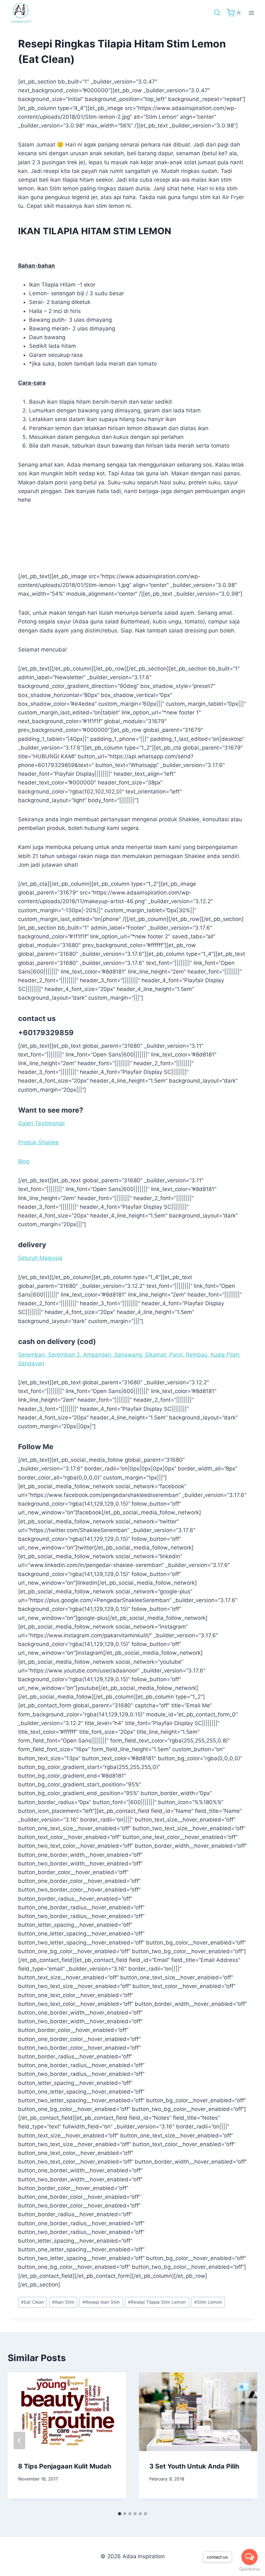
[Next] (246, 2440)
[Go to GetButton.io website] (249, 2569)
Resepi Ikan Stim (101, 2302)
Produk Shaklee (38, 1142)
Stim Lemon (208, 2302)
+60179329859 (46, 1033)
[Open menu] (251, 13)
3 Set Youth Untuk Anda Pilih (194, 2466)
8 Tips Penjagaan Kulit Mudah (65, 2466)
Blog (24, 1161)
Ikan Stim (63, 2302)
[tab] (120, 2514)
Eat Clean (32, 2302)
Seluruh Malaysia (40, 1258)
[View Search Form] (217, 13)
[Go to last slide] (19, 2440)
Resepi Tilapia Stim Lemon (157, 2302)
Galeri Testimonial (41, 1123)
